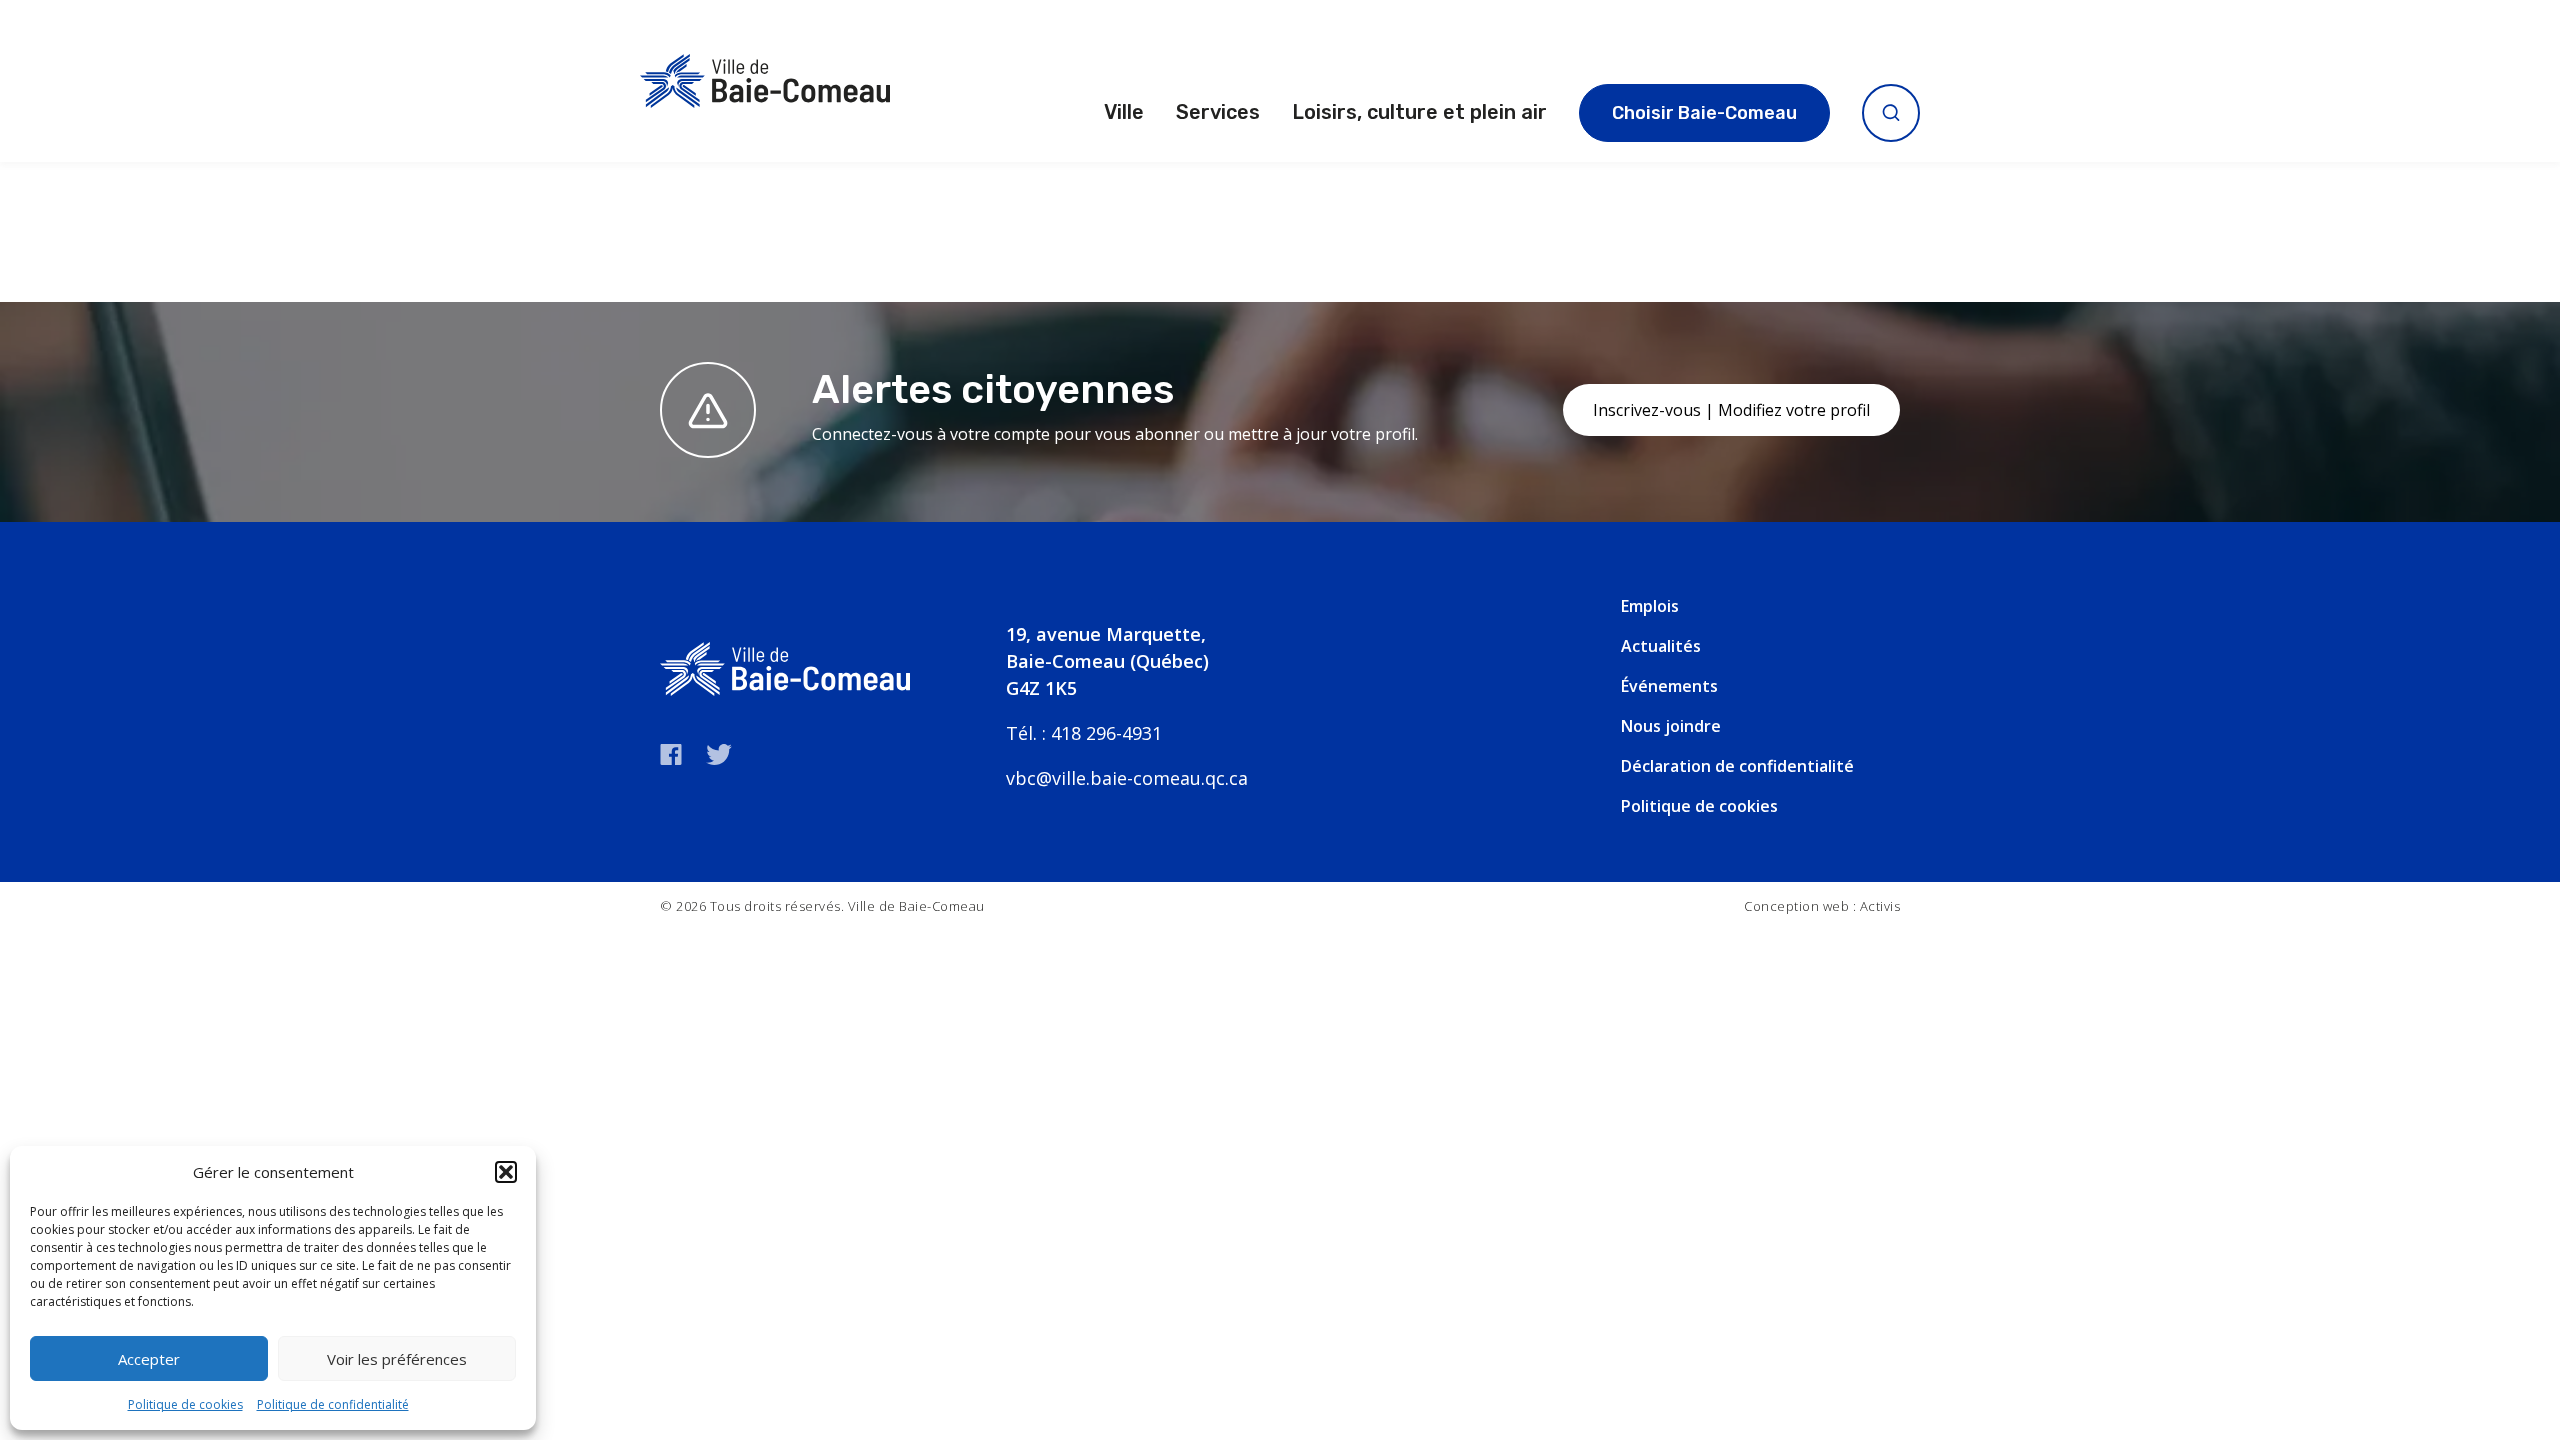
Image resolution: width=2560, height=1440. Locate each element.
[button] (506, 1172)
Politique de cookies (185, 1404)
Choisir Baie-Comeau (1704, 113)
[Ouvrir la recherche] (1891, 113)
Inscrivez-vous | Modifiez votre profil (1731, 410)
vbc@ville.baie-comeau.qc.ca (1127, 778)
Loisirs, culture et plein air (1419, 112)
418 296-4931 (1106, 733)
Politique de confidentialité (333, 1404)
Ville (1124, 112)
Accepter (149, 1359)
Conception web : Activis (1822, 906)
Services (1218, 112)
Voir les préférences (397, 1359)
